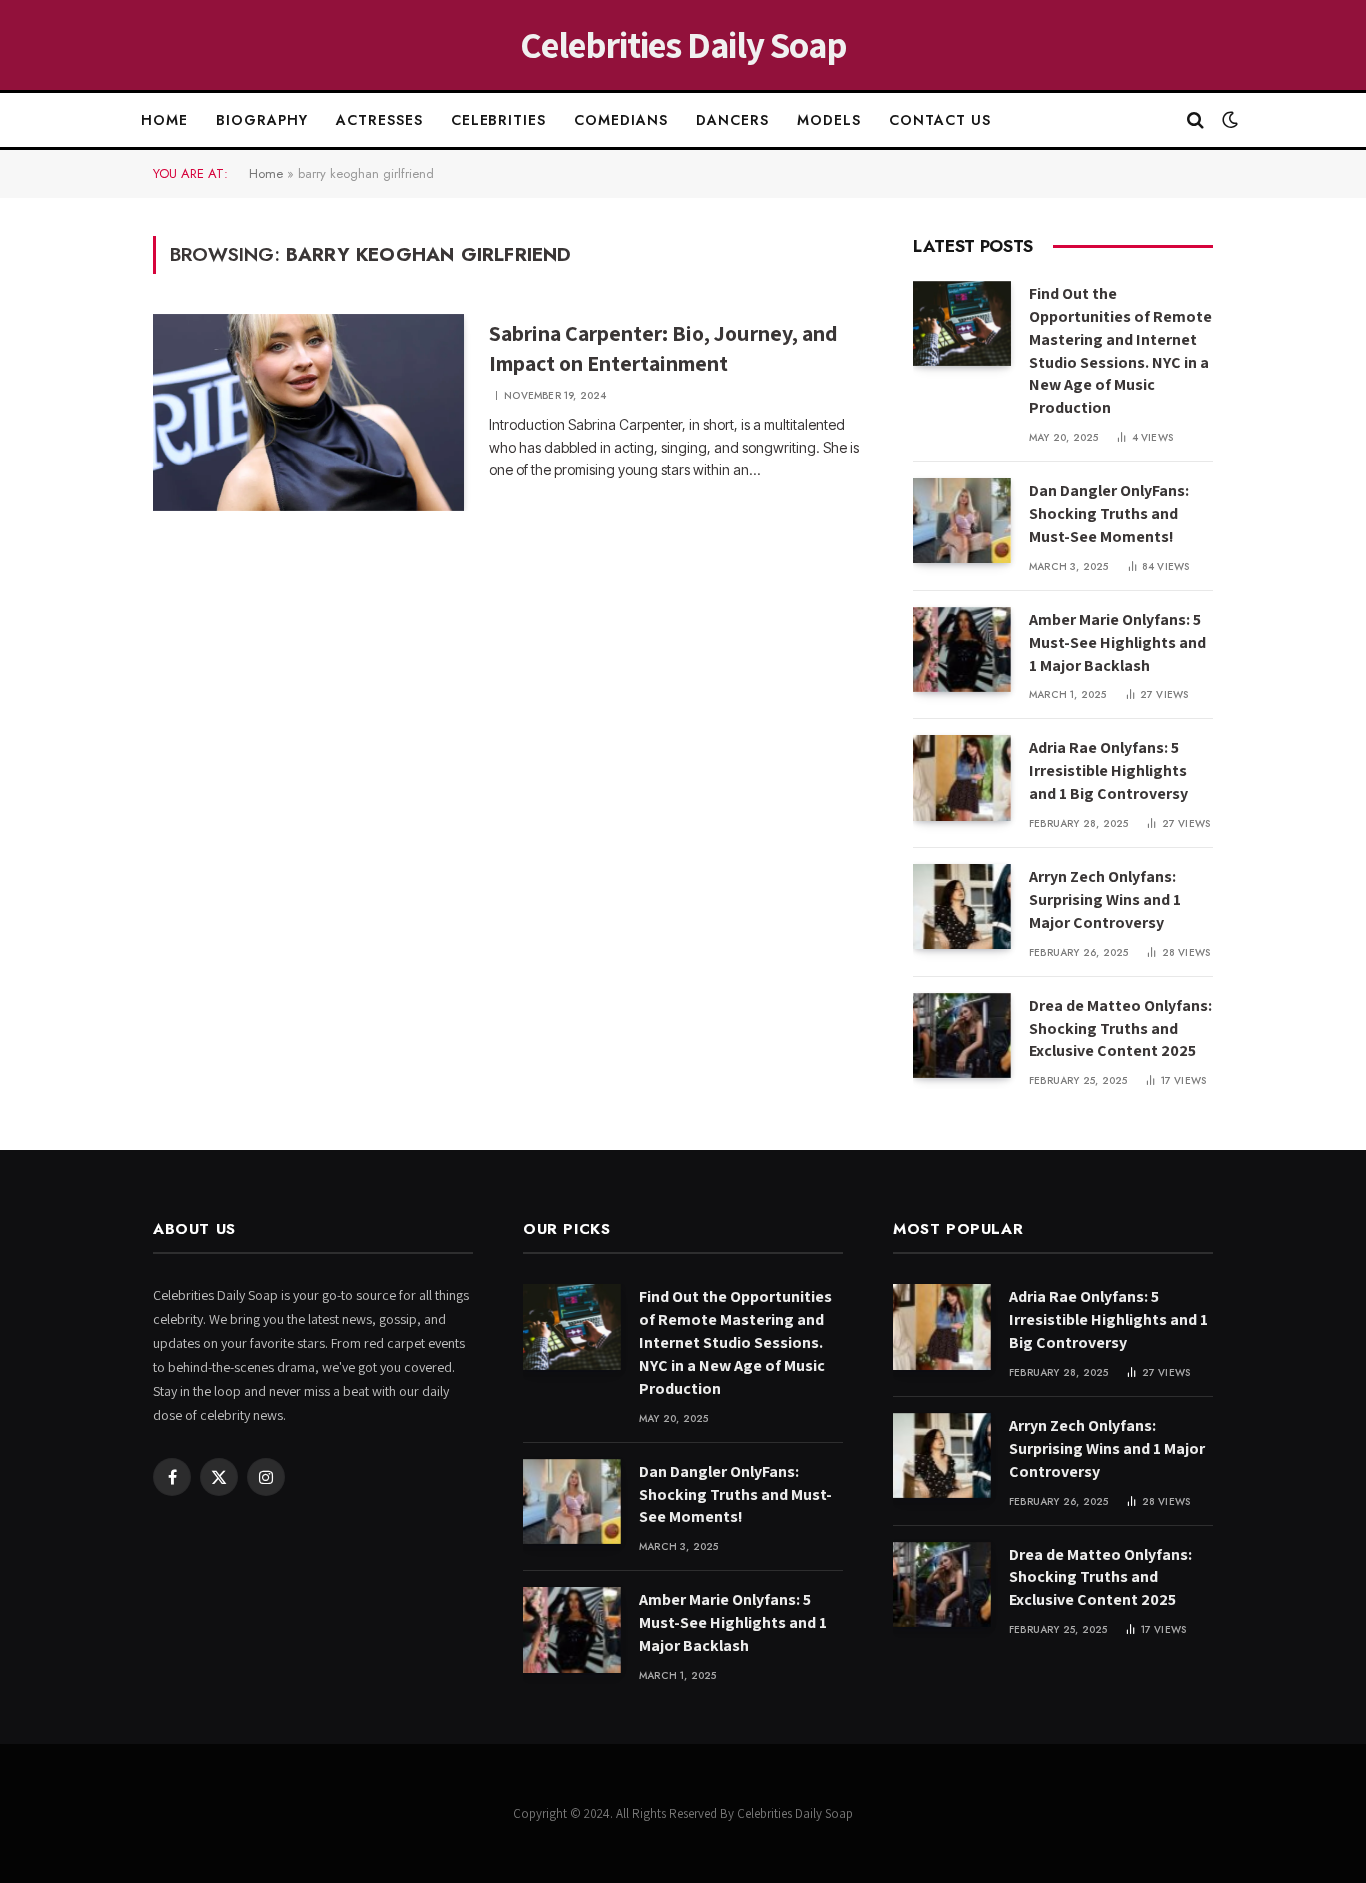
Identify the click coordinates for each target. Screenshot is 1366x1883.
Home (164, 120)
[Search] (1195, 120)
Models (829, 120)
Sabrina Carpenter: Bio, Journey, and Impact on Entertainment (663, 348)
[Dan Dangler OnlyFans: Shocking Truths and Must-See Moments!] (962, 520)
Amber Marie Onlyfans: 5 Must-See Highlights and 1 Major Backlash (1117, 642)
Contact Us (940, 120)
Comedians (621, 120)
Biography (262, 120)
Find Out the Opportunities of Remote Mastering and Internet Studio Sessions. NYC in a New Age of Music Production (1120, 350)
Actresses (379, 120)
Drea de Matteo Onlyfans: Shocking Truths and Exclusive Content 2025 (1120, 1028)
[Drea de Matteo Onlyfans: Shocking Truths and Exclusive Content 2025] (962, 1035)
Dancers (732, 120)
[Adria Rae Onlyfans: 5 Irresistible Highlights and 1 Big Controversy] (962, 777)
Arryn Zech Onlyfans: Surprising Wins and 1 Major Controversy (1105, 899)
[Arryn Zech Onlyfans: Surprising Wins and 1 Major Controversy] (962, 906)
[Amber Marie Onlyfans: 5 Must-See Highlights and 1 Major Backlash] (962, 649)
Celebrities (499, 120)
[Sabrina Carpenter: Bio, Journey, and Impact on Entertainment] (308, 413)
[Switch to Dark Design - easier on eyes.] (1228, 120)
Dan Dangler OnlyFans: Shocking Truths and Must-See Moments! (1109, 513)
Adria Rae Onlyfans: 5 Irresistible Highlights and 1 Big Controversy (1108, 770)
